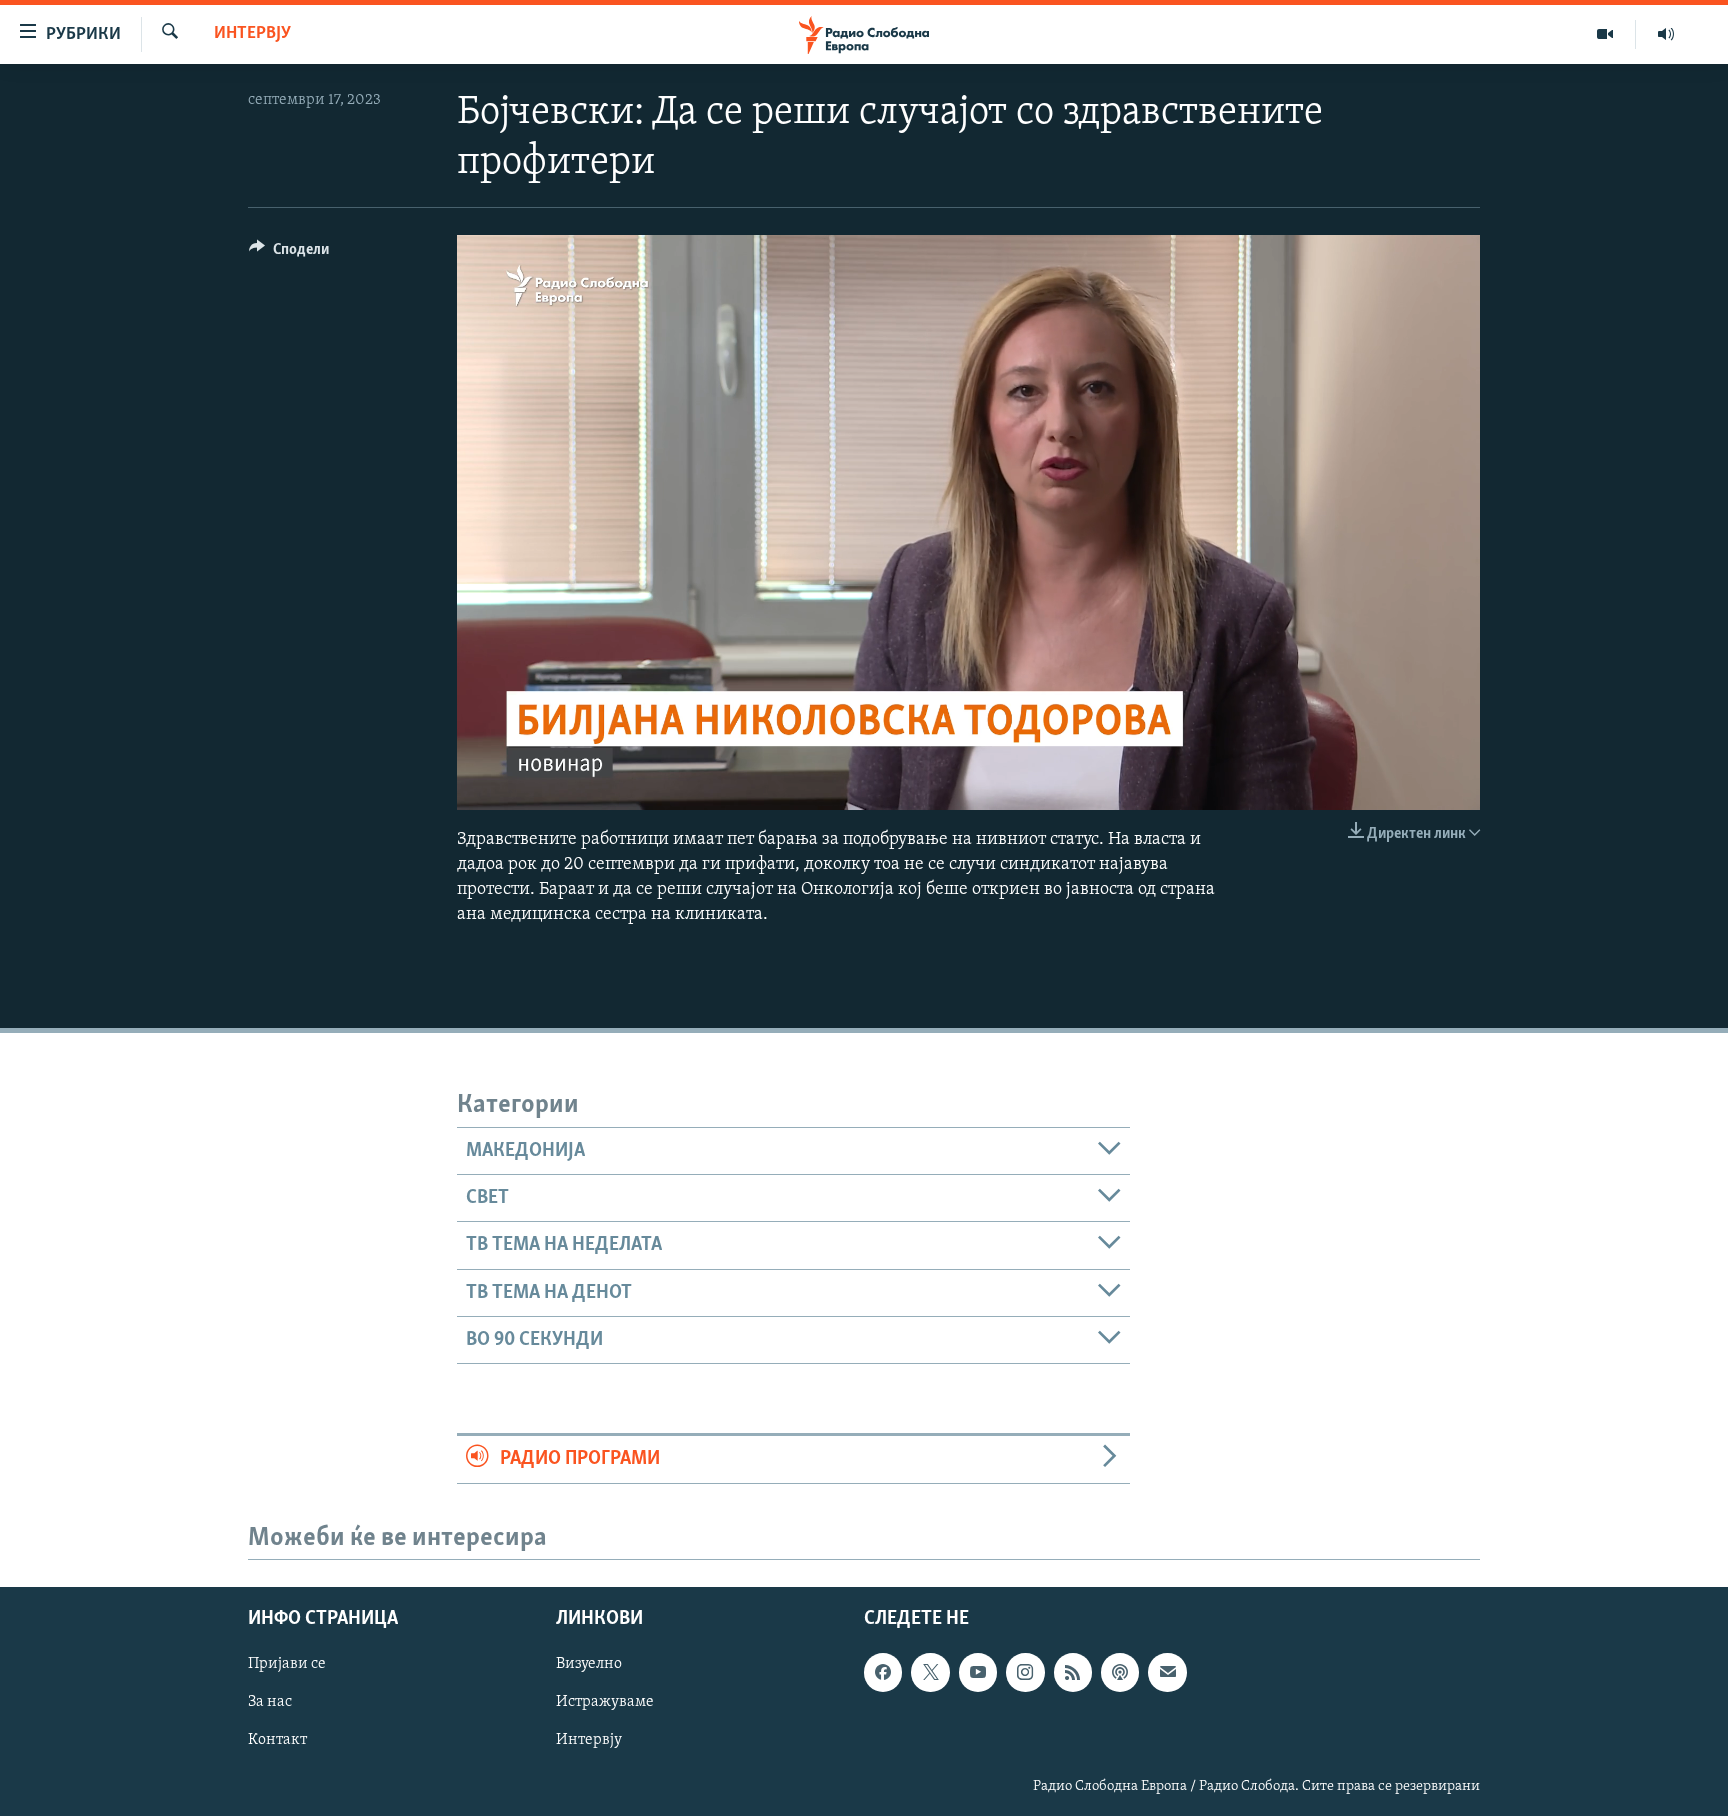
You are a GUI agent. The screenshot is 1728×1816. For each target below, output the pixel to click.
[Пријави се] (1167, 1673)
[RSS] (1073, 1673)
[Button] (289, 254)
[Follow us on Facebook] (883, 1673)
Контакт (277, 1741)
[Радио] (1666, 34)
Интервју (252, 34)
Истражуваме (605, 1703)
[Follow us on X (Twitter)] (930, 1673)
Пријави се (287, 1665)
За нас (270, 1703)
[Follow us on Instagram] (1025, 1673)
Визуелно (589, 1665)
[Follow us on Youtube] (978, 1673)
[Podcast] (1120, 1673)
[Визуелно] (1605, 34)
